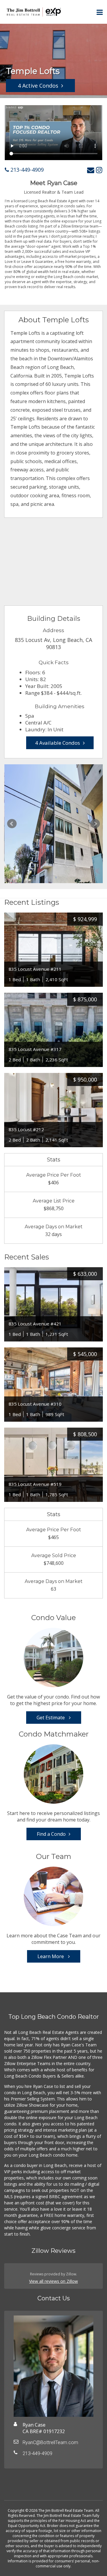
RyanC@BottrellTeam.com (50, 2442)
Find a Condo (51, 1834)
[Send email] (91, 170)
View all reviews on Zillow (53, 2281)
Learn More (51, 1956)
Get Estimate (51, 1718)
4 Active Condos (38, 86)
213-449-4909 (26, 170)
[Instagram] (99, 170)
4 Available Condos (58, 743)
